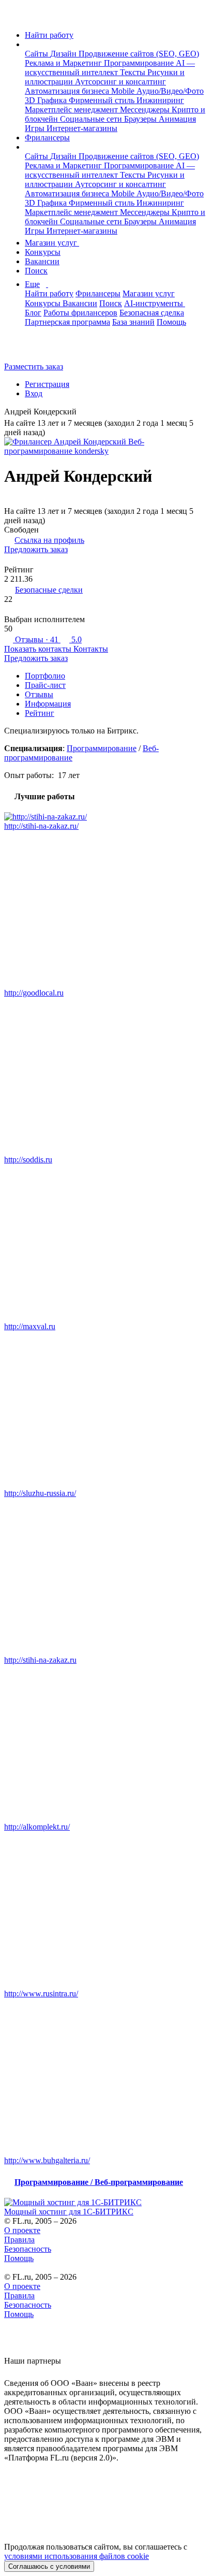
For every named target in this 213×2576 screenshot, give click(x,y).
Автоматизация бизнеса (68, 91)
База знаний (133, 322)
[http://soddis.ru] (106, 1076)
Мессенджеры (146, 110)
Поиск (36, 271)
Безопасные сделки (49, 590)
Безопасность (28, 2249)
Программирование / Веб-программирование (99, 2182)
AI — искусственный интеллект (110, 68)
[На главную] (14, 17)
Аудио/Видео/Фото (170, 91)
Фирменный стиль (103, 100)
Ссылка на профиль (49, 540)
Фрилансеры (47, 138)
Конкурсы (43, 252)
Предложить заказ (36, 549)
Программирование (140, 63)
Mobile (124, 91)
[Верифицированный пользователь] (84, 413)
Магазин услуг (52, 243)
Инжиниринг (160, 100)
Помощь (171, 322)
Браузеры (141, 119)
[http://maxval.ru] (106, 1243)
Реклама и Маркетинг (64, 63)
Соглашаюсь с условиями (49, 2566)
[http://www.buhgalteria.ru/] (106, 2077)
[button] (28, 44)
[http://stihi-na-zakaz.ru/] (106, 817)
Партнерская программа (67, 322)
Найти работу (49, 35)
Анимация (177, 119)
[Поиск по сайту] (33, 349)
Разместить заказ (34, 366)
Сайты (37, 54)
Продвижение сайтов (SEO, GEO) (139, 54)
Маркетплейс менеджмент (72, 110)
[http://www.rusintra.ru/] (106, 1910)
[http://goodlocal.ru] (106, 910)
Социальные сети (92, 119)
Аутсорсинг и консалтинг (120, 82)
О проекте (22, 2230)
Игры (36, 128)
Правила (19, 2240)
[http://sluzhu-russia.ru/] (106, 1410)
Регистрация (47, 384)
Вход (34, 393)
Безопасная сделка (152, 313)
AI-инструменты (155, 303)
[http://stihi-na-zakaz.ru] (106, 1577)
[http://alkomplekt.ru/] (106, 1744)
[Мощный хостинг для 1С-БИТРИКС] (106, 2203)
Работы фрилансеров (80, 313)
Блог (33, 313)
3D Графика (47, 100)
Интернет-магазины (82, 128)
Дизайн (64, 54)
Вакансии (42, 261)
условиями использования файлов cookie (77, 2556)
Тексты (134, 72)
